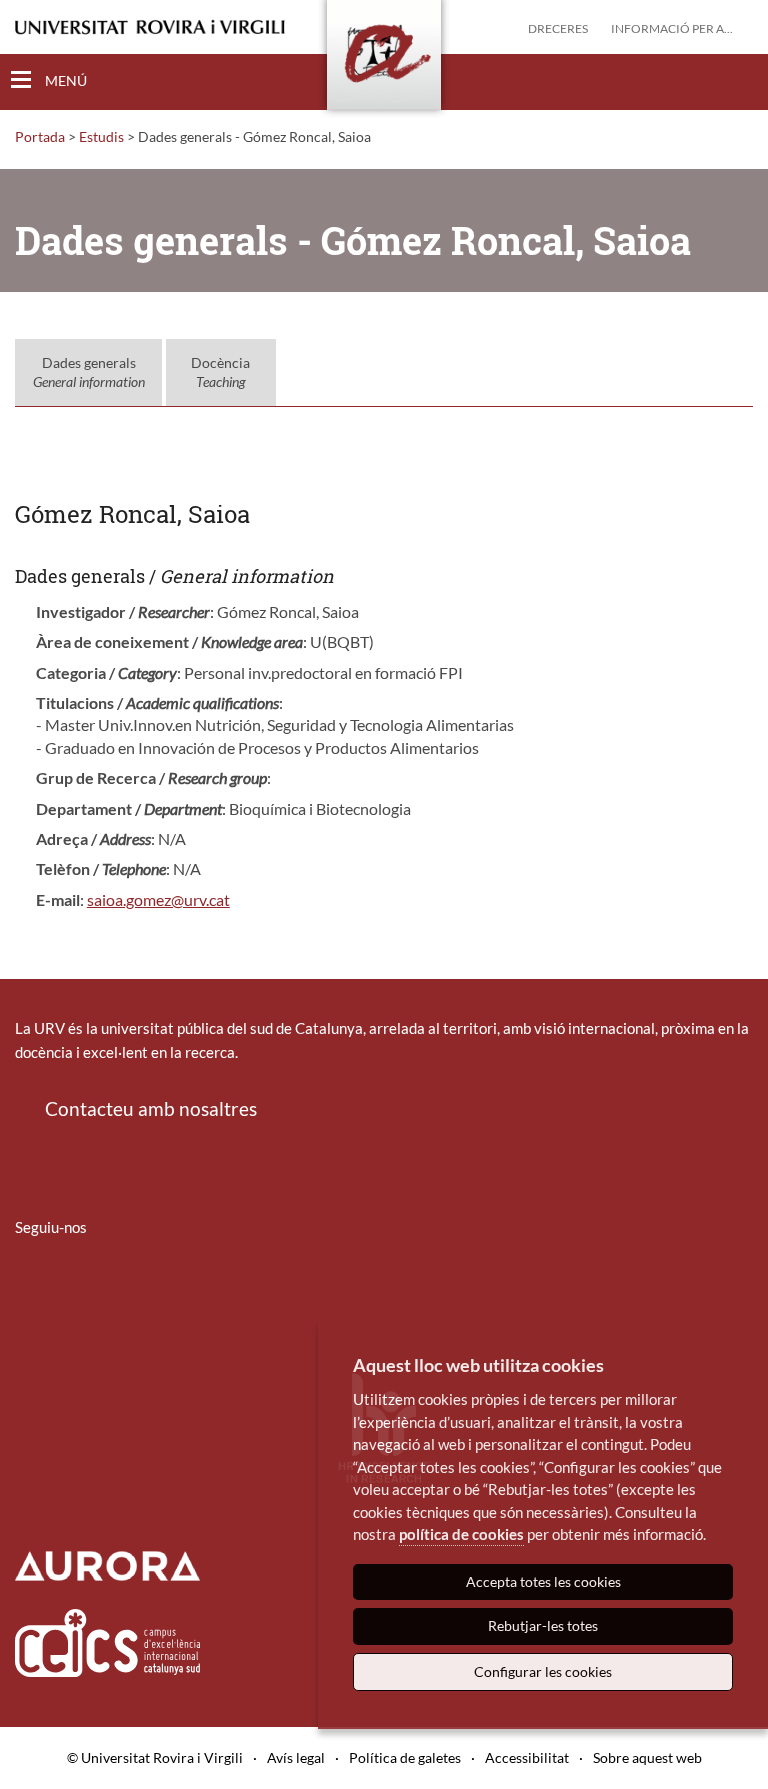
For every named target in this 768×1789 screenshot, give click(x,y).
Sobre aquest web (647, 1757)
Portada (40, 136)
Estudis (101, 136)
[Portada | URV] (384, 59)
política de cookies (461, 1534)
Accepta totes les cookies (543, 1581)
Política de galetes (405, 1757)
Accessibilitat (527, 1757)
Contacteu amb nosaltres (151, 1108)
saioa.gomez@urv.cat (158, 899)
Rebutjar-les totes (543, 1625)
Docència (220, 372)
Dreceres (558, 28)
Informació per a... (672, 28)
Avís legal (296, 1757)
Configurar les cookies (543, 1671)
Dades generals (89, 372)
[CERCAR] (737, 81)
